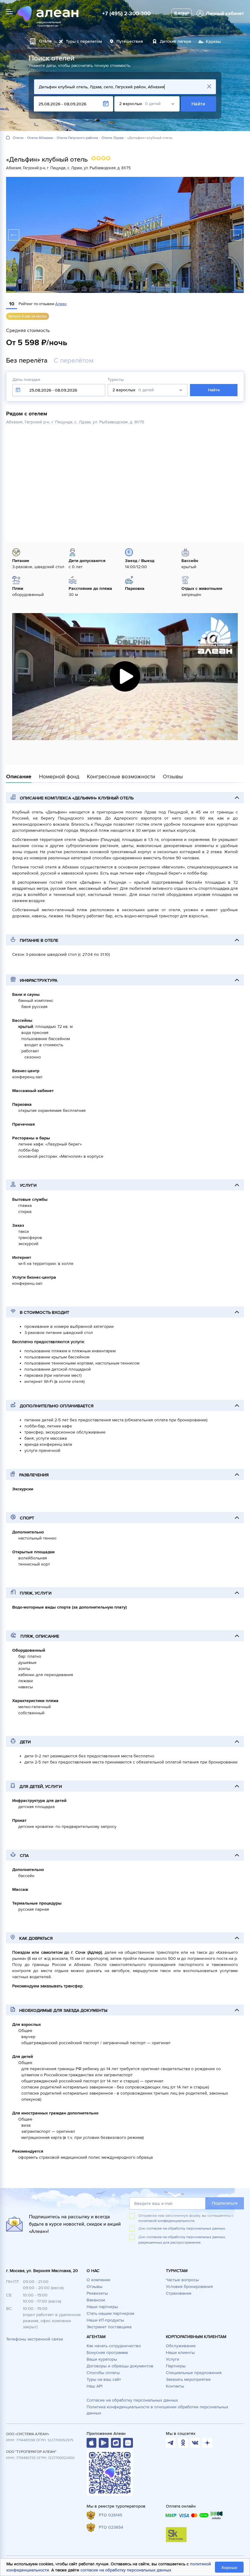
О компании (98, 2280)
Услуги (173, 2359)
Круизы (213, 41)
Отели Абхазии (40, 138)
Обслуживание (181, 2346)
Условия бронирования (189, 2287)
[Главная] (8, 138)
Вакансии (96, 2300)
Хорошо (229, 2568)
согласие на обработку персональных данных (126, 2570)
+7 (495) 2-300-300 (126, 13)
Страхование (179, 2293)
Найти (199, 104)
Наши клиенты (180, 2353)
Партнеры (176, 2366)
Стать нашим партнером (110, 2313)
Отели (18, 138)
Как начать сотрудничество (114, 2346)
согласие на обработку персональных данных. (186, 2229)
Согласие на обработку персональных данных (132, 2400)
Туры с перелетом (84, 41)
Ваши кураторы (102, 2359)
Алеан (61, 304)
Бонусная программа (107, 2353)
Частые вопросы (182, 2280)
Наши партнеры (102, 2307)
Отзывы (95, 2287)
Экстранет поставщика (109, 2327)
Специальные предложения (194, 2373)
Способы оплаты (103, 2373)
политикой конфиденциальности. (167, 2221)
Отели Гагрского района (77, 138)
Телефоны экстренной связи (35, 2339)
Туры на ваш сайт (104, 2379)
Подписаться (225, 2203)
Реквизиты (97, 2293)
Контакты (175, 2386)
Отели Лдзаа (112, 138)
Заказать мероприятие (188, 2379)
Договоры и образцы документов (120, 2366)
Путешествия (130, 41)
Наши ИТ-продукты (105, 2320)
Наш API (95, 2386)
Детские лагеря (175, 41)
